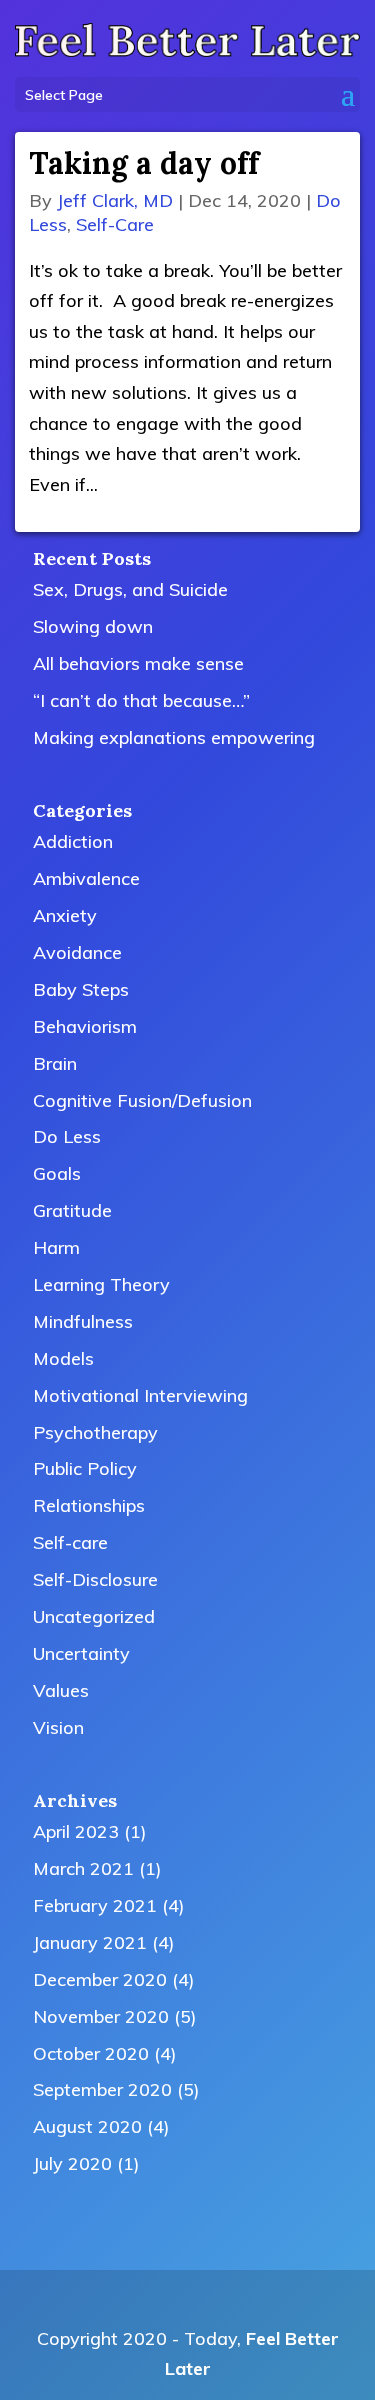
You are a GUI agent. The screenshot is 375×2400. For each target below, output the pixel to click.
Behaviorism (85, 1026)
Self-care (115, 224)
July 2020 (72, 2163)
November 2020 (101, 2016)
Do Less (67, 1136)
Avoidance (77, 952)
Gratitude (72, 1210)
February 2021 (95, 1905)
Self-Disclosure (95, 1579)
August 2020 (87, 2126)
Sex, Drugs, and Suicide (130, 589)
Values (61, 1690)
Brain (55, 1063)
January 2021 (90, 1942)
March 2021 (83, 1868)
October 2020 (91, 2053)
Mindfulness (83, 1321)
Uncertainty (81, 1653)
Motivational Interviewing (140, 1395)
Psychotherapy (95, 1432)
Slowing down (93, 626)
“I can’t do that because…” (141, 700)
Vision (58, 1727)
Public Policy (85, 1468)
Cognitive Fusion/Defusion (142, 1100)
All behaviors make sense (138, 663)
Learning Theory (101, 1284)
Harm (56, 1247)
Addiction (73, 841)
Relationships (89, 1505)
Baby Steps (81, 989)
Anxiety (65, 915)
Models (63, 1358)
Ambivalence (86, 878)
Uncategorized (94, 1616)
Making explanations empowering (174, 737)
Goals (57, 1173)
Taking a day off (144, 163)
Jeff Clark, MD (115, 200)
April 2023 (76, 1831)
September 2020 (102, 2089)
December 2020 (100, 1979)
